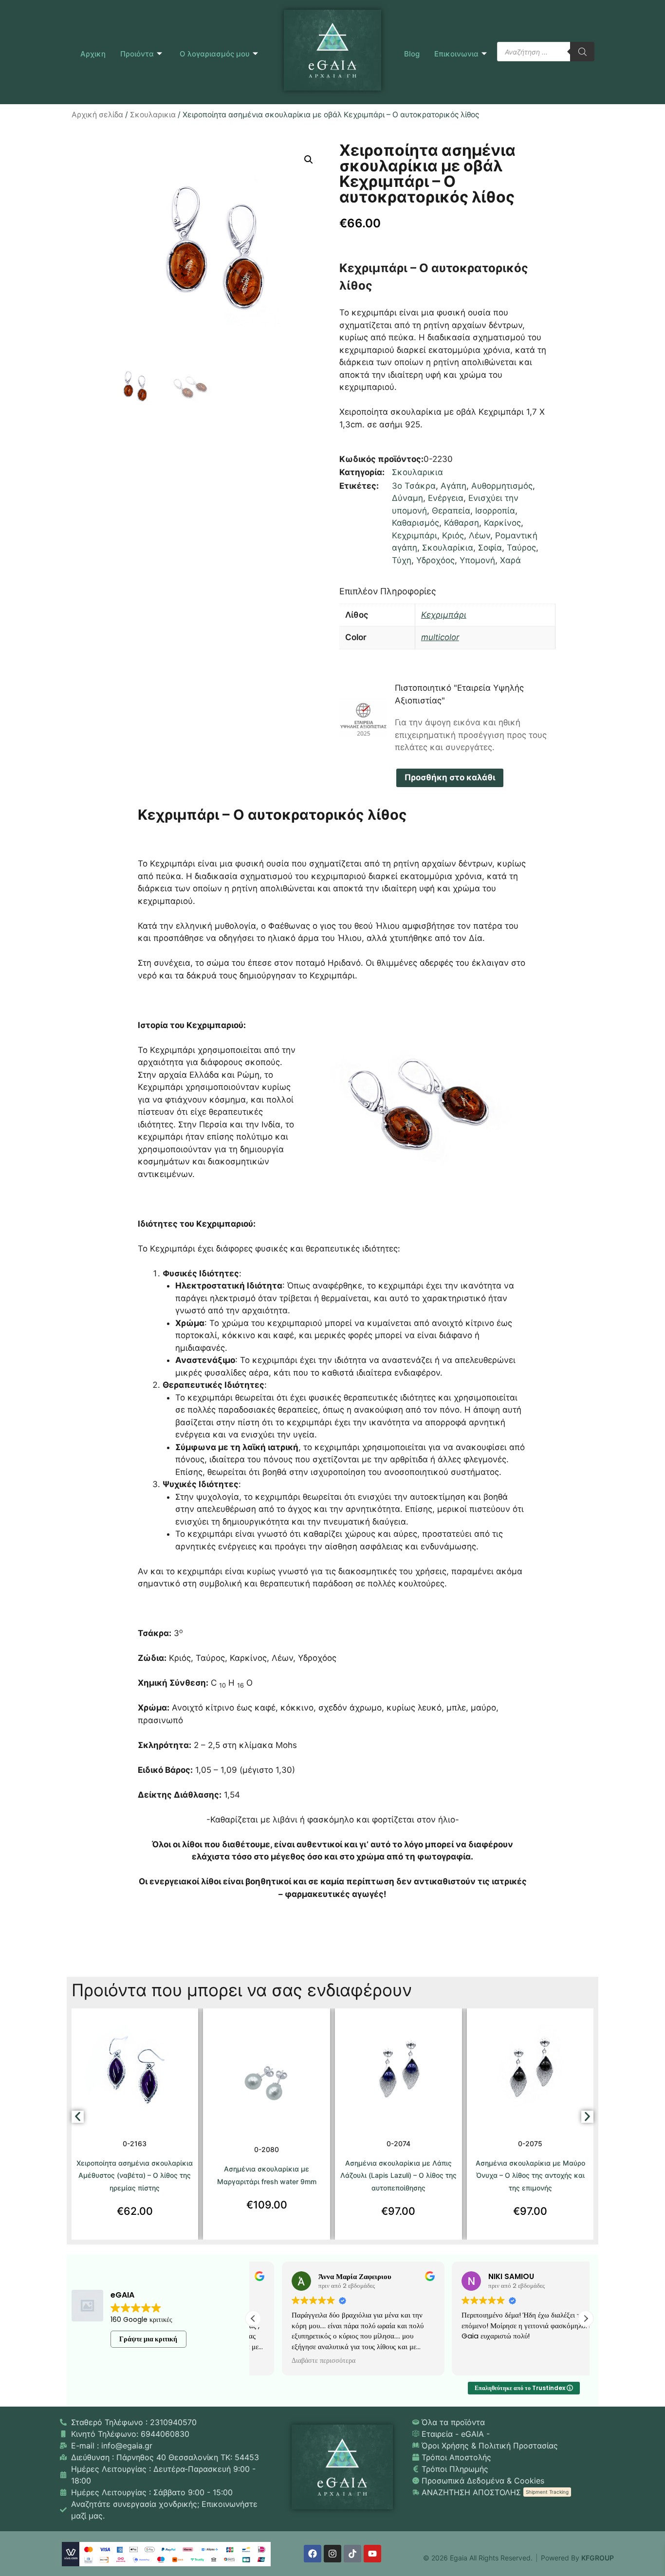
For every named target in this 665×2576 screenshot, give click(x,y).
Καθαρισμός (416, 523)
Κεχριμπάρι (415, 535)
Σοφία (490, 548)
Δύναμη (407, 498)
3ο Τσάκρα (414, 486)
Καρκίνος (502, 523)
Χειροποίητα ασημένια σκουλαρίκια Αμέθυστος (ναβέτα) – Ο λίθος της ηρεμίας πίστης (135, 2175)
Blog (412, 54)
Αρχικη (93, 54)
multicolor (440, 637)
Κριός (453, 535)
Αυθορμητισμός (502, 486)
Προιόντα (137, 54)
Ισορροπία (495, 511)
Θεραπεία (451, 511)
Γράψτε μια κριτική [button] (148, 2339)
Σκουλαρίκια (448, 548)
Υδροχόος (435, 560)
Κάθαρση (462, 523)
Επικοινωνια (456, 54)
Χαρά (510, 560)
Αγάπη (453, 486)
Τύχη (402, 560)
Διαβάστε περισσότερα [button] (295, 2361)
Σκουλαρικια (153, 115)
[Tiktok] (352, 2554)
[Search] (582, 52)
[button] (309, 160)
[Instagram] (332, 2554)
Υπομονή (477, 560)
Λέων (480, 535)
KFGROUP (598, 2558)
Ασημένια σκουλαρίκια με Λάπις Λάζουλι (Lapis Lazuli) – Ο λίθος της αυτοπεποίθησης (398, 2175)
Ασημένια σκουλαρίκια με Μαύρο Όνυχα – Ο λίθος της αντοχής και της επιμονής (530, 2175)
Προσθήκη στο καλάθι (450, 777)
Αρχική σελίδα (97, 115)
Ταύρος (521, 548)
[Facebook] (313, 2554)
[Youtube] (372, 2554)
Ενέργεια (446, 498)
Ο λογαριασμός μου (215, 54)
